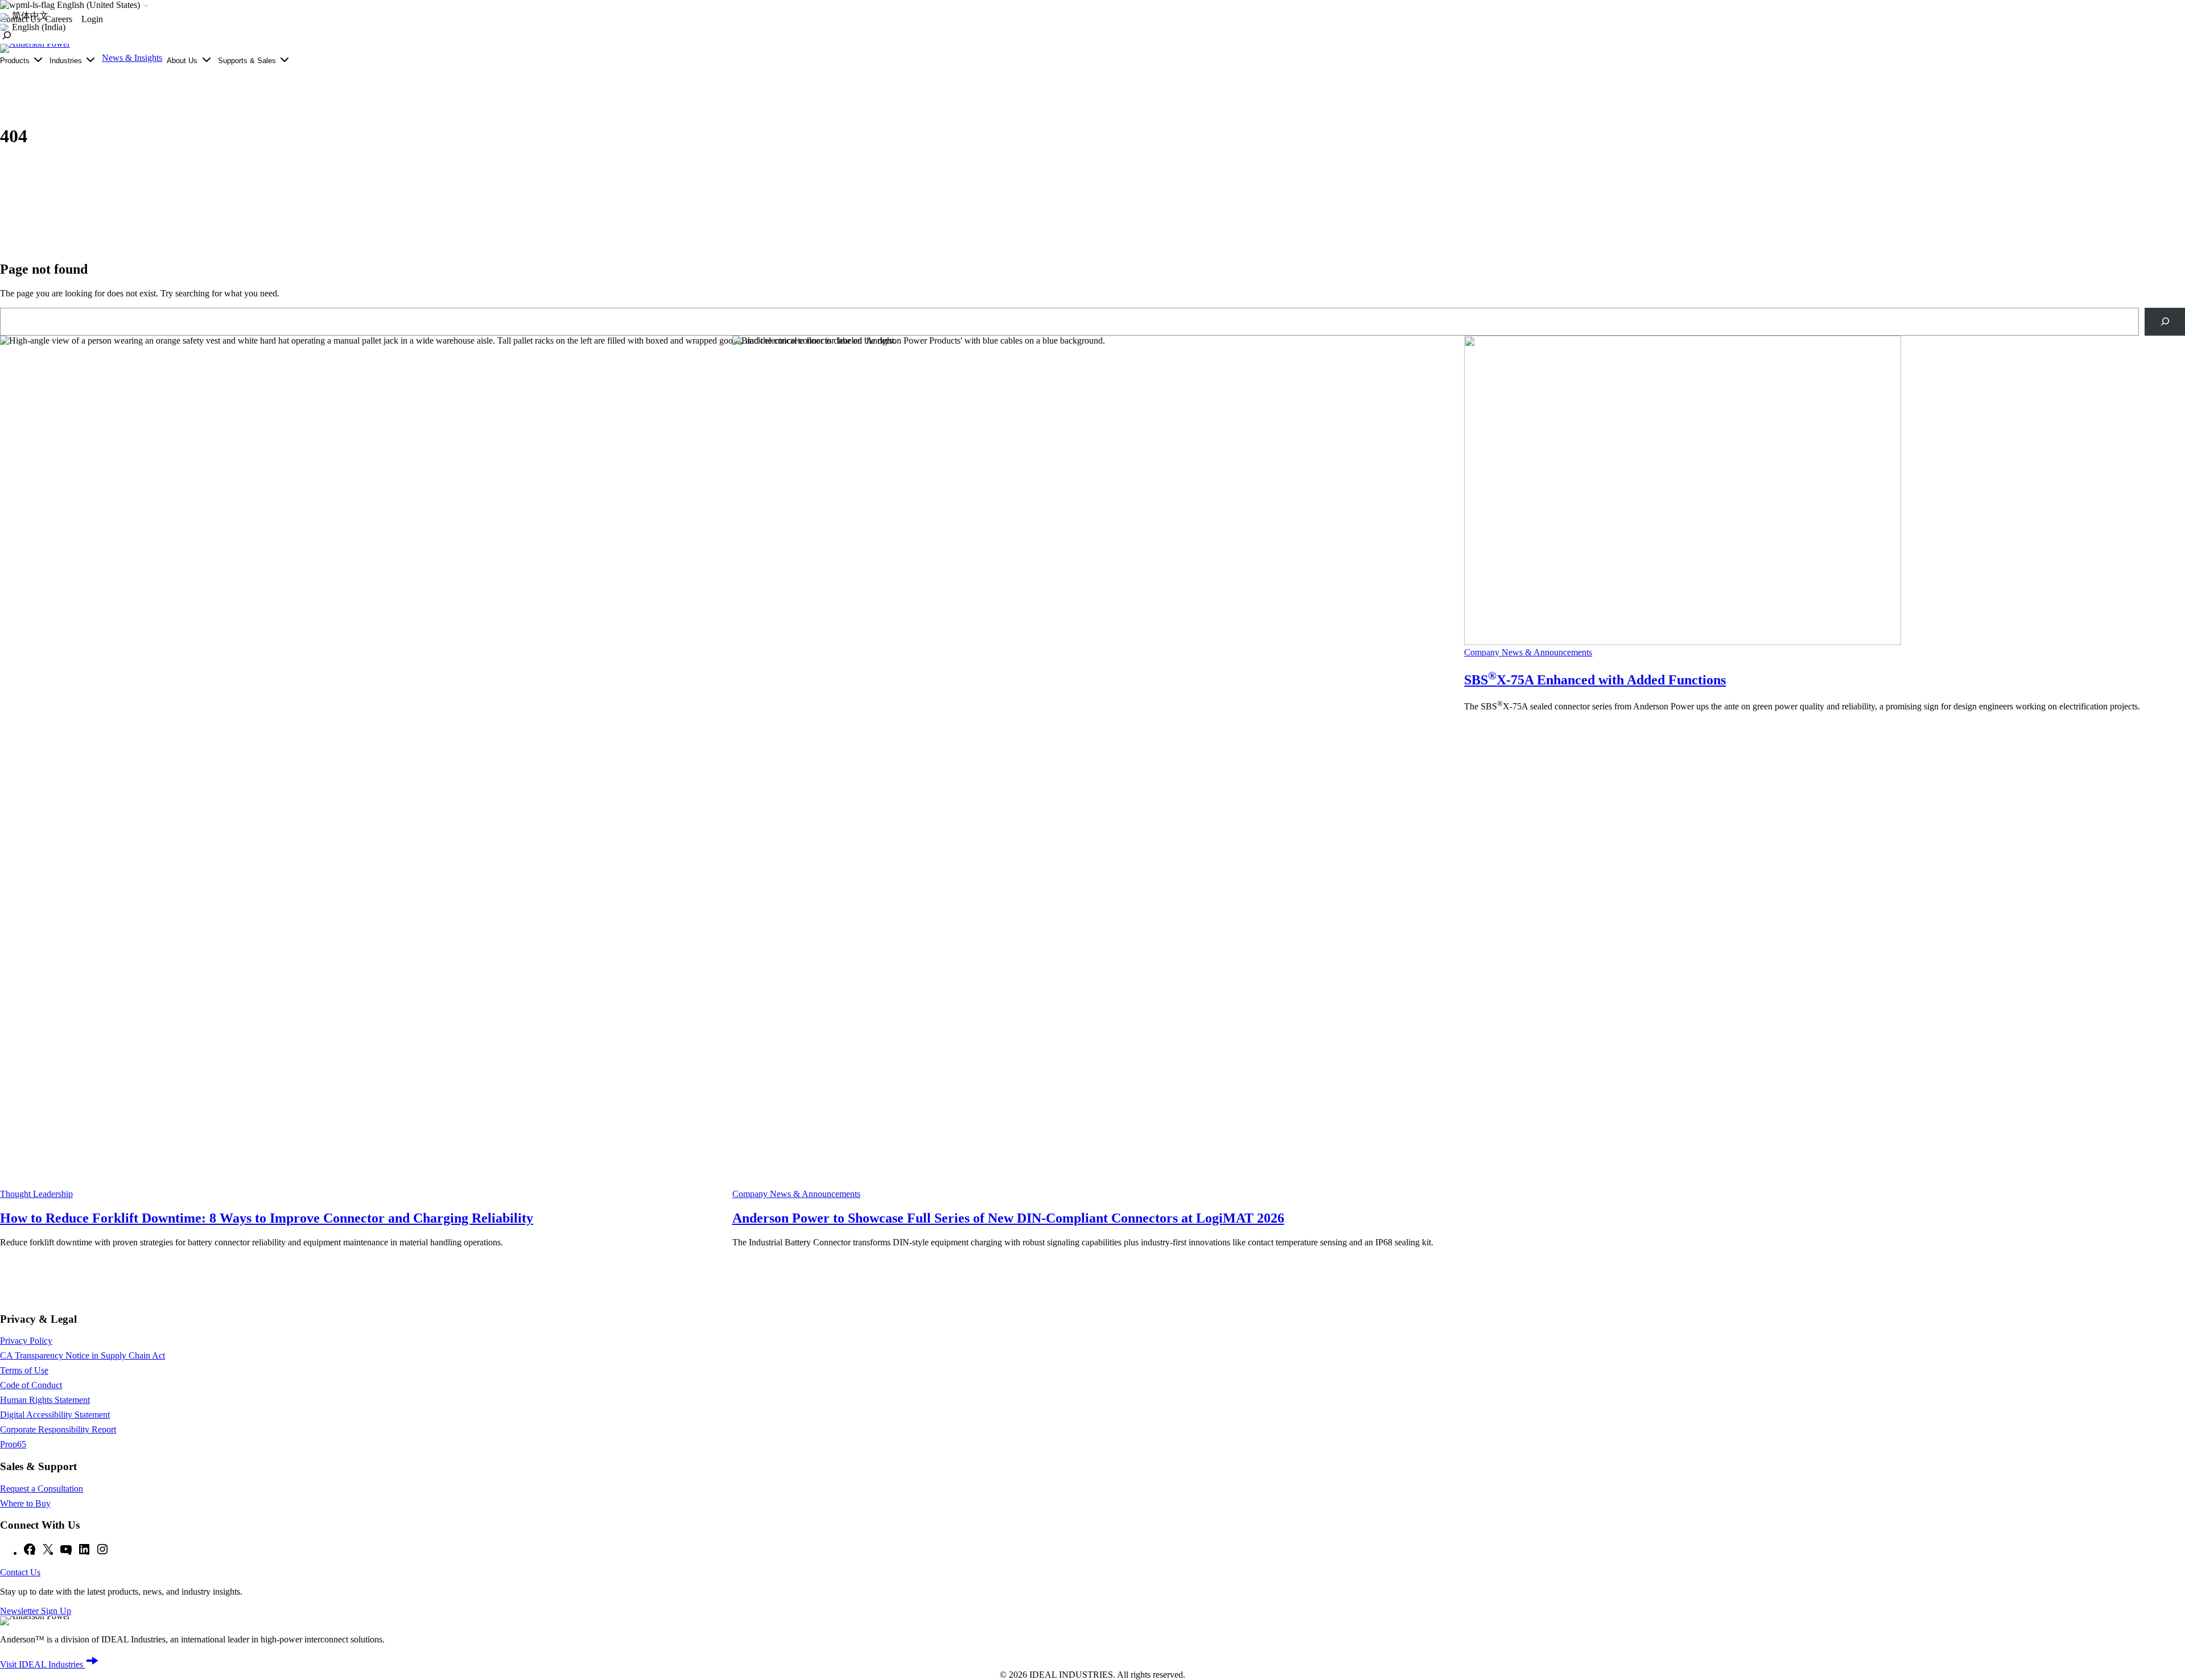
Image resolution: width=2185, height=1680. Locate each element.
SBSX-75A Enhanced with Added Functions (1595, 680)
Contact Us (20, 1572)
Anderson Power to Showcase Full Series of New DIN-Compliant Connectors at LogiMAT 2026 (1008, 1218)
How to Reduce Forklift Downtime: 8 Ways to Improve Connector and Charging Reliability (267, 1218)
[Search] (2165, 322)
